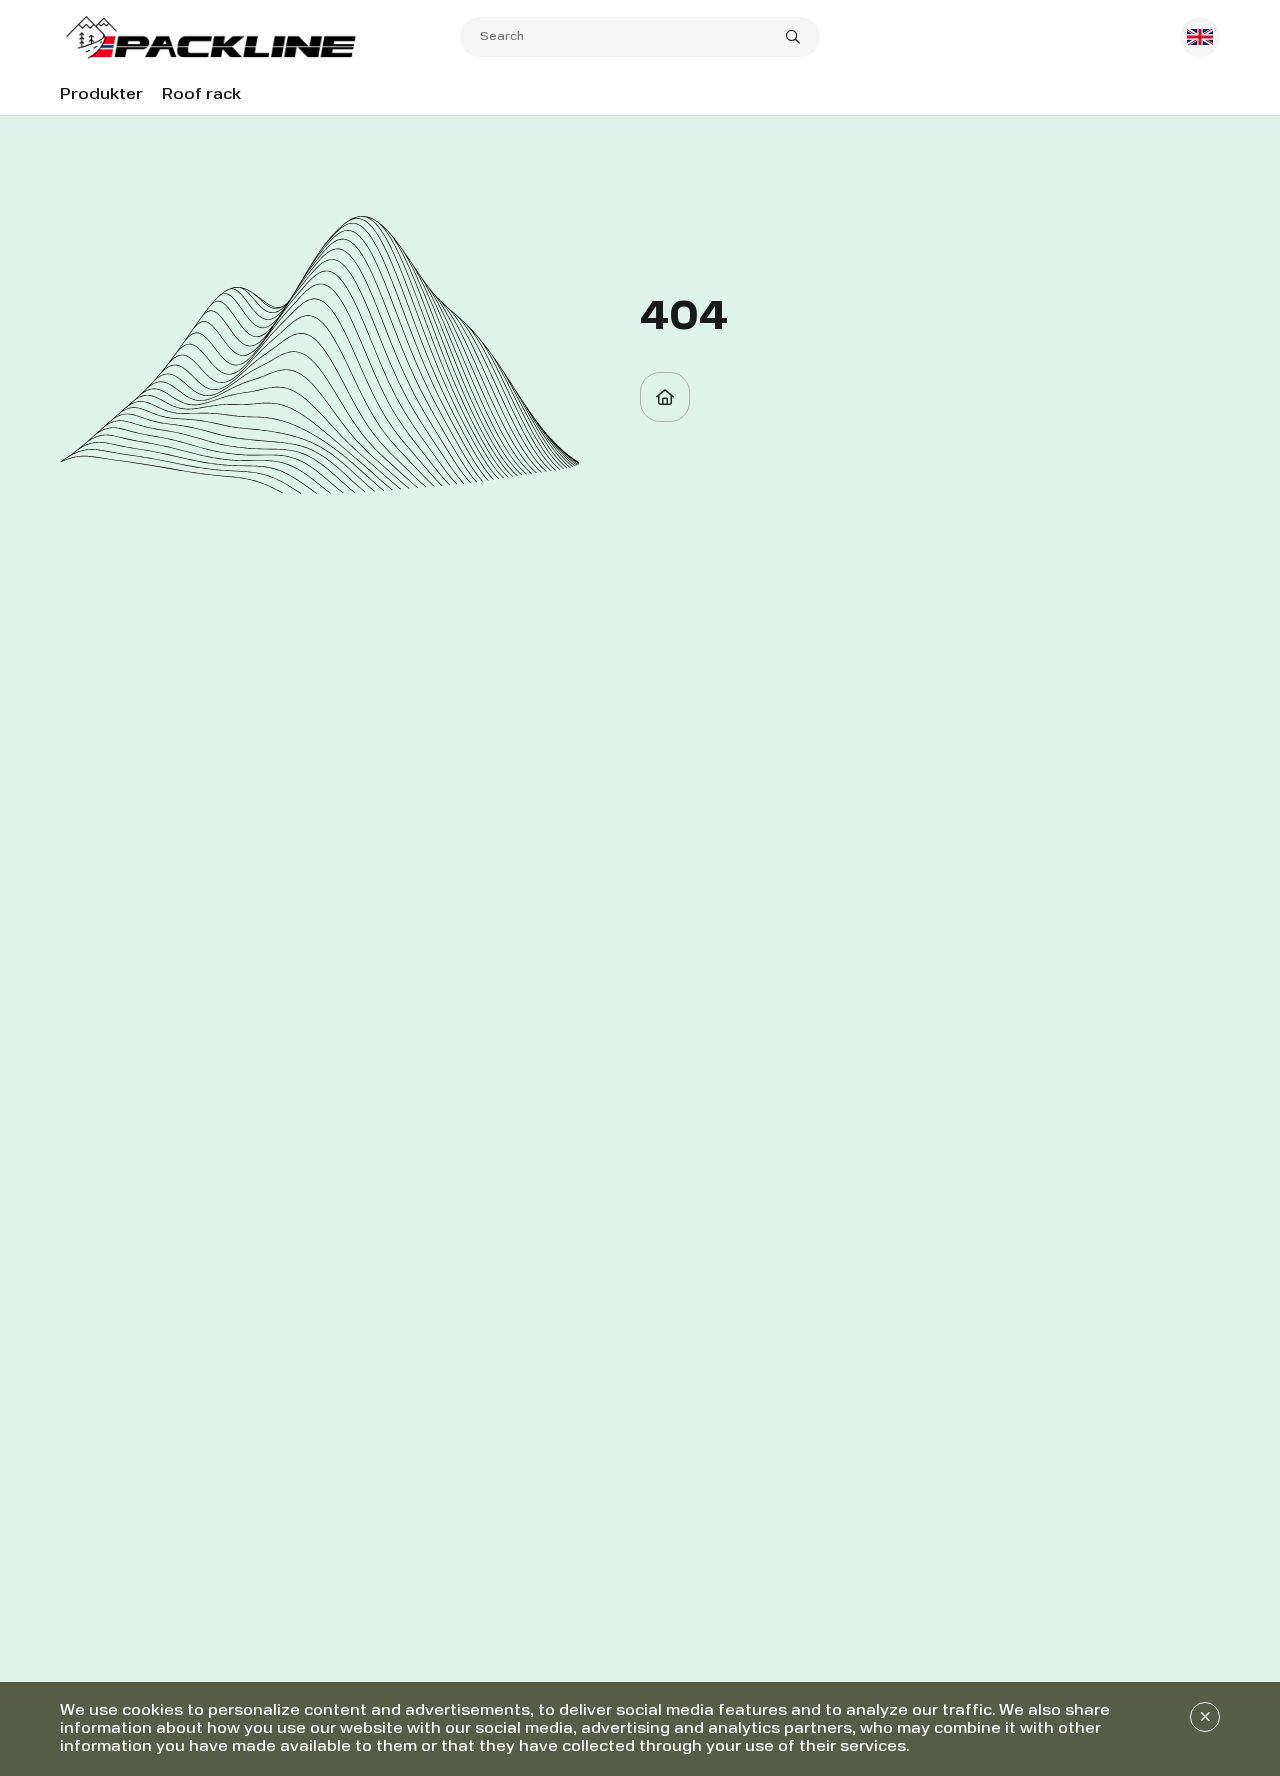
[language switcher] (1200, 37)
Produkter (101, 95)
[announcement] (1205, 1717)
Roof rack (201, 95)
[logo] (260, 37)
